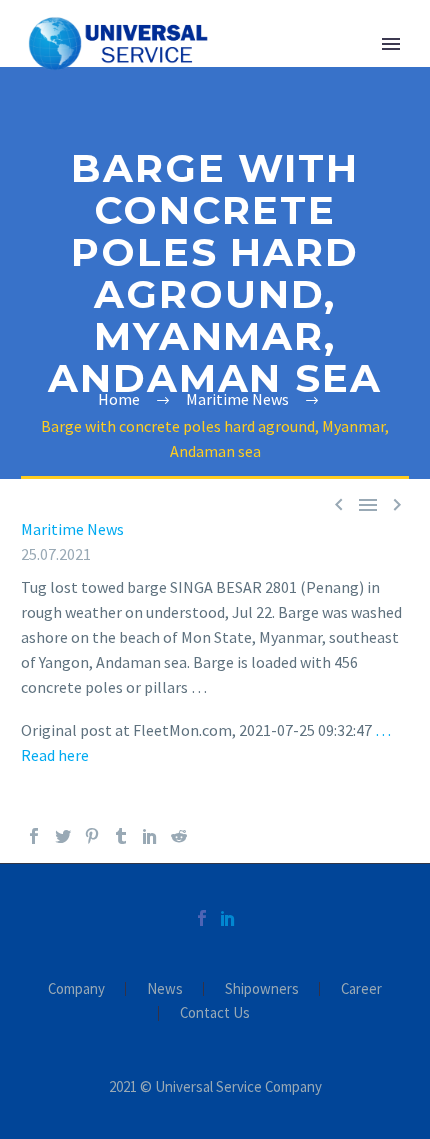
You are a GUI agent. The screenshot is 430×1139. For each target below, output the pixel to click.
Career (361, 989)
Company (76, 989)
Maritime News (72, 529)
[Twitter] (63, 836)
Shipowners (262, 989)
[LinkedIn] (150, 836)
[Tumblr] (121, 836)
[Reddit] (179, 836)
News (165, 989)
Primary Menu (391, 44)
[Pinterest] (92, 836)
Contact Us (215, 1013)
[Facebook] (34, 836)
